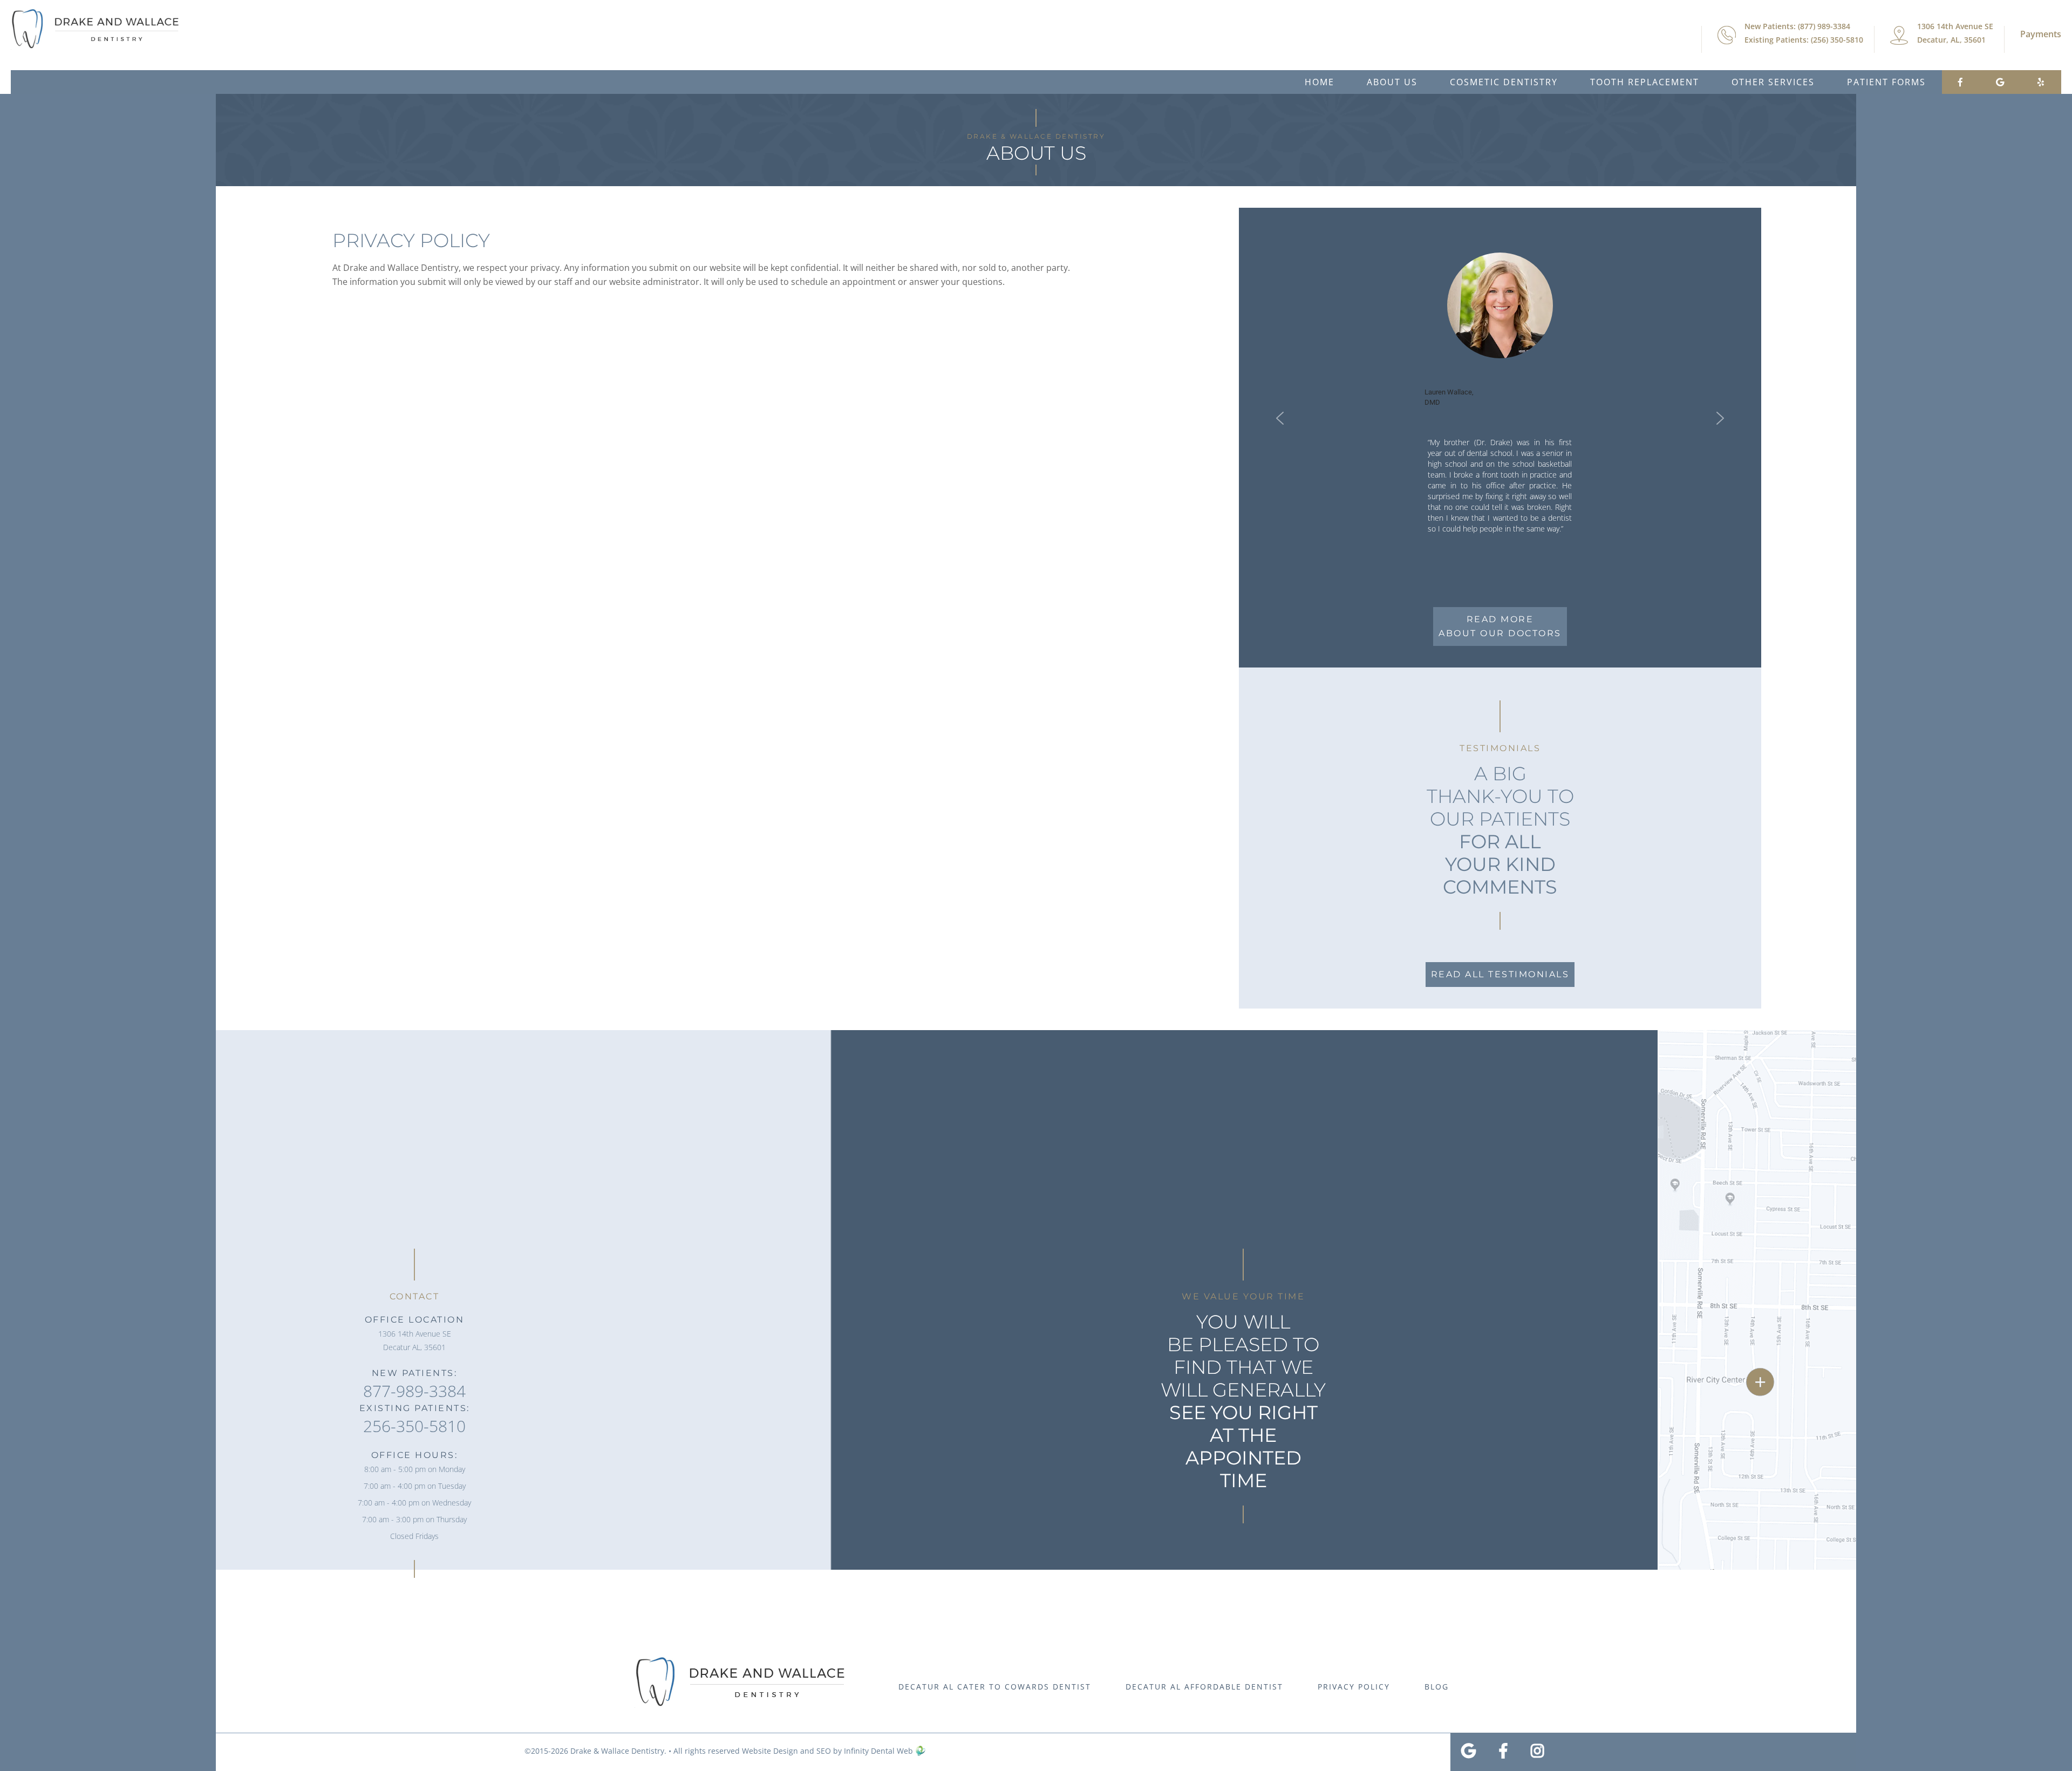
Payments (2041, 34)
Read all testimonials (1500, 974)
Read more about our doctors (1500, 626)
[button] (1280, 418)
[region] (1500, 418)
